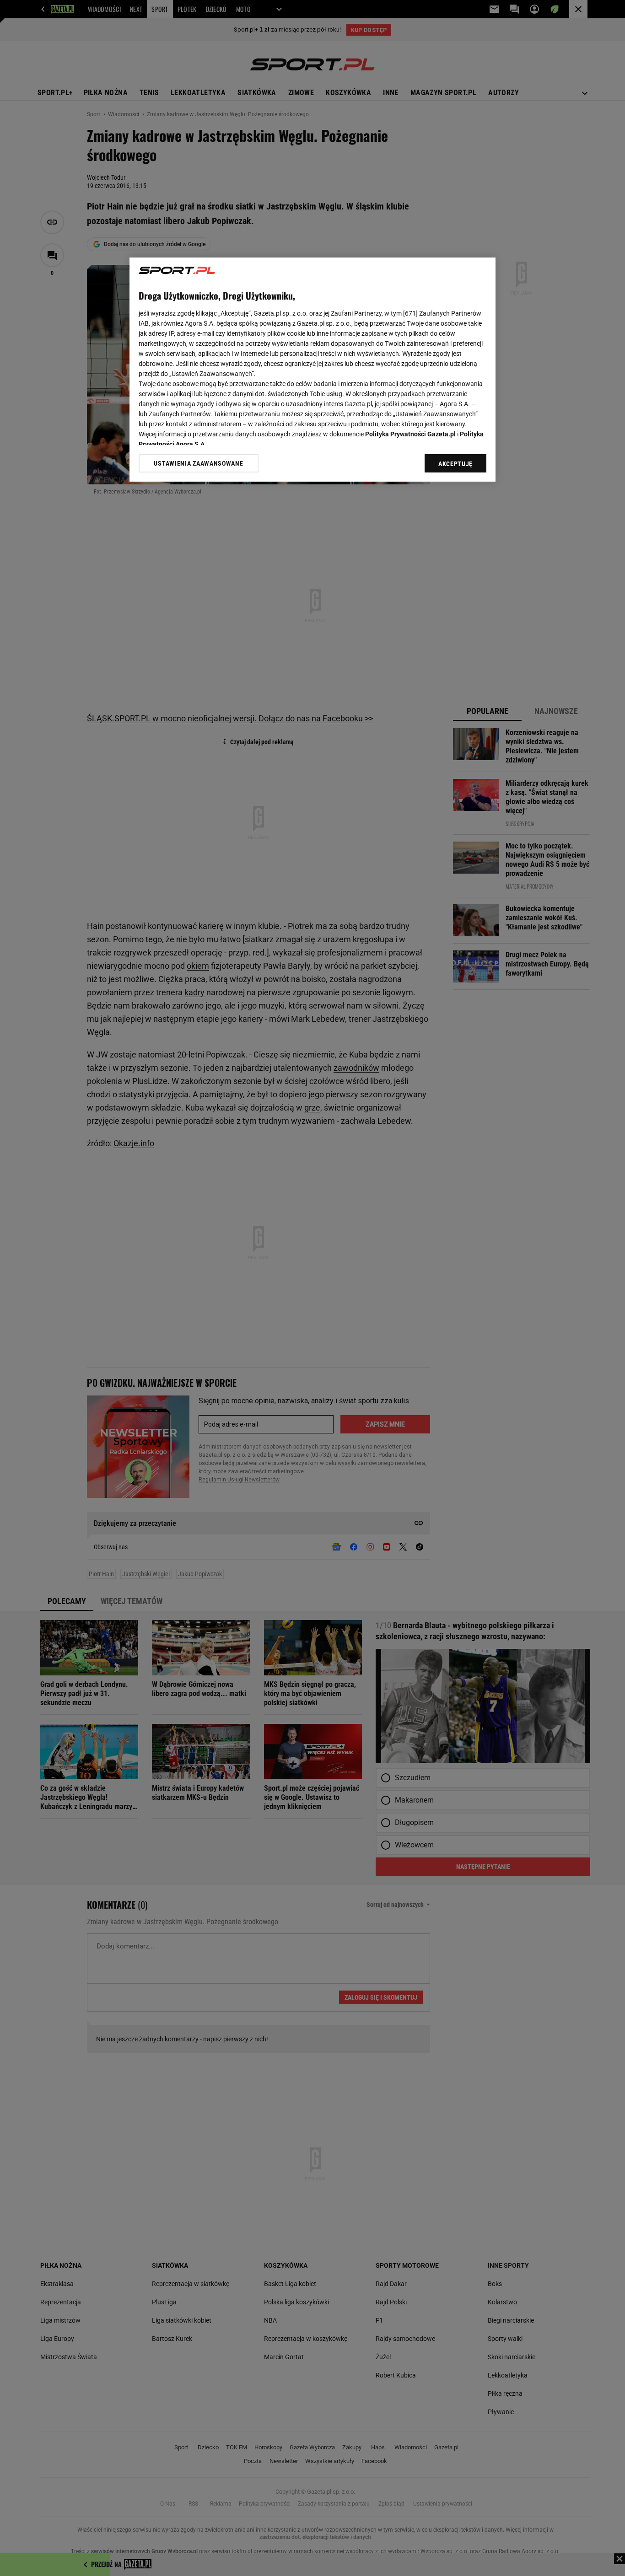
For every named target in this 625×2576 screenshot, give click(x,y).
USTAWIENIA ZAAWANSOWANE (198, 463)
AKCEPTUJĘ (455, 464)
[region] (312, 370)
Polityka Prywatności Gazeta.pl (410, 434)
